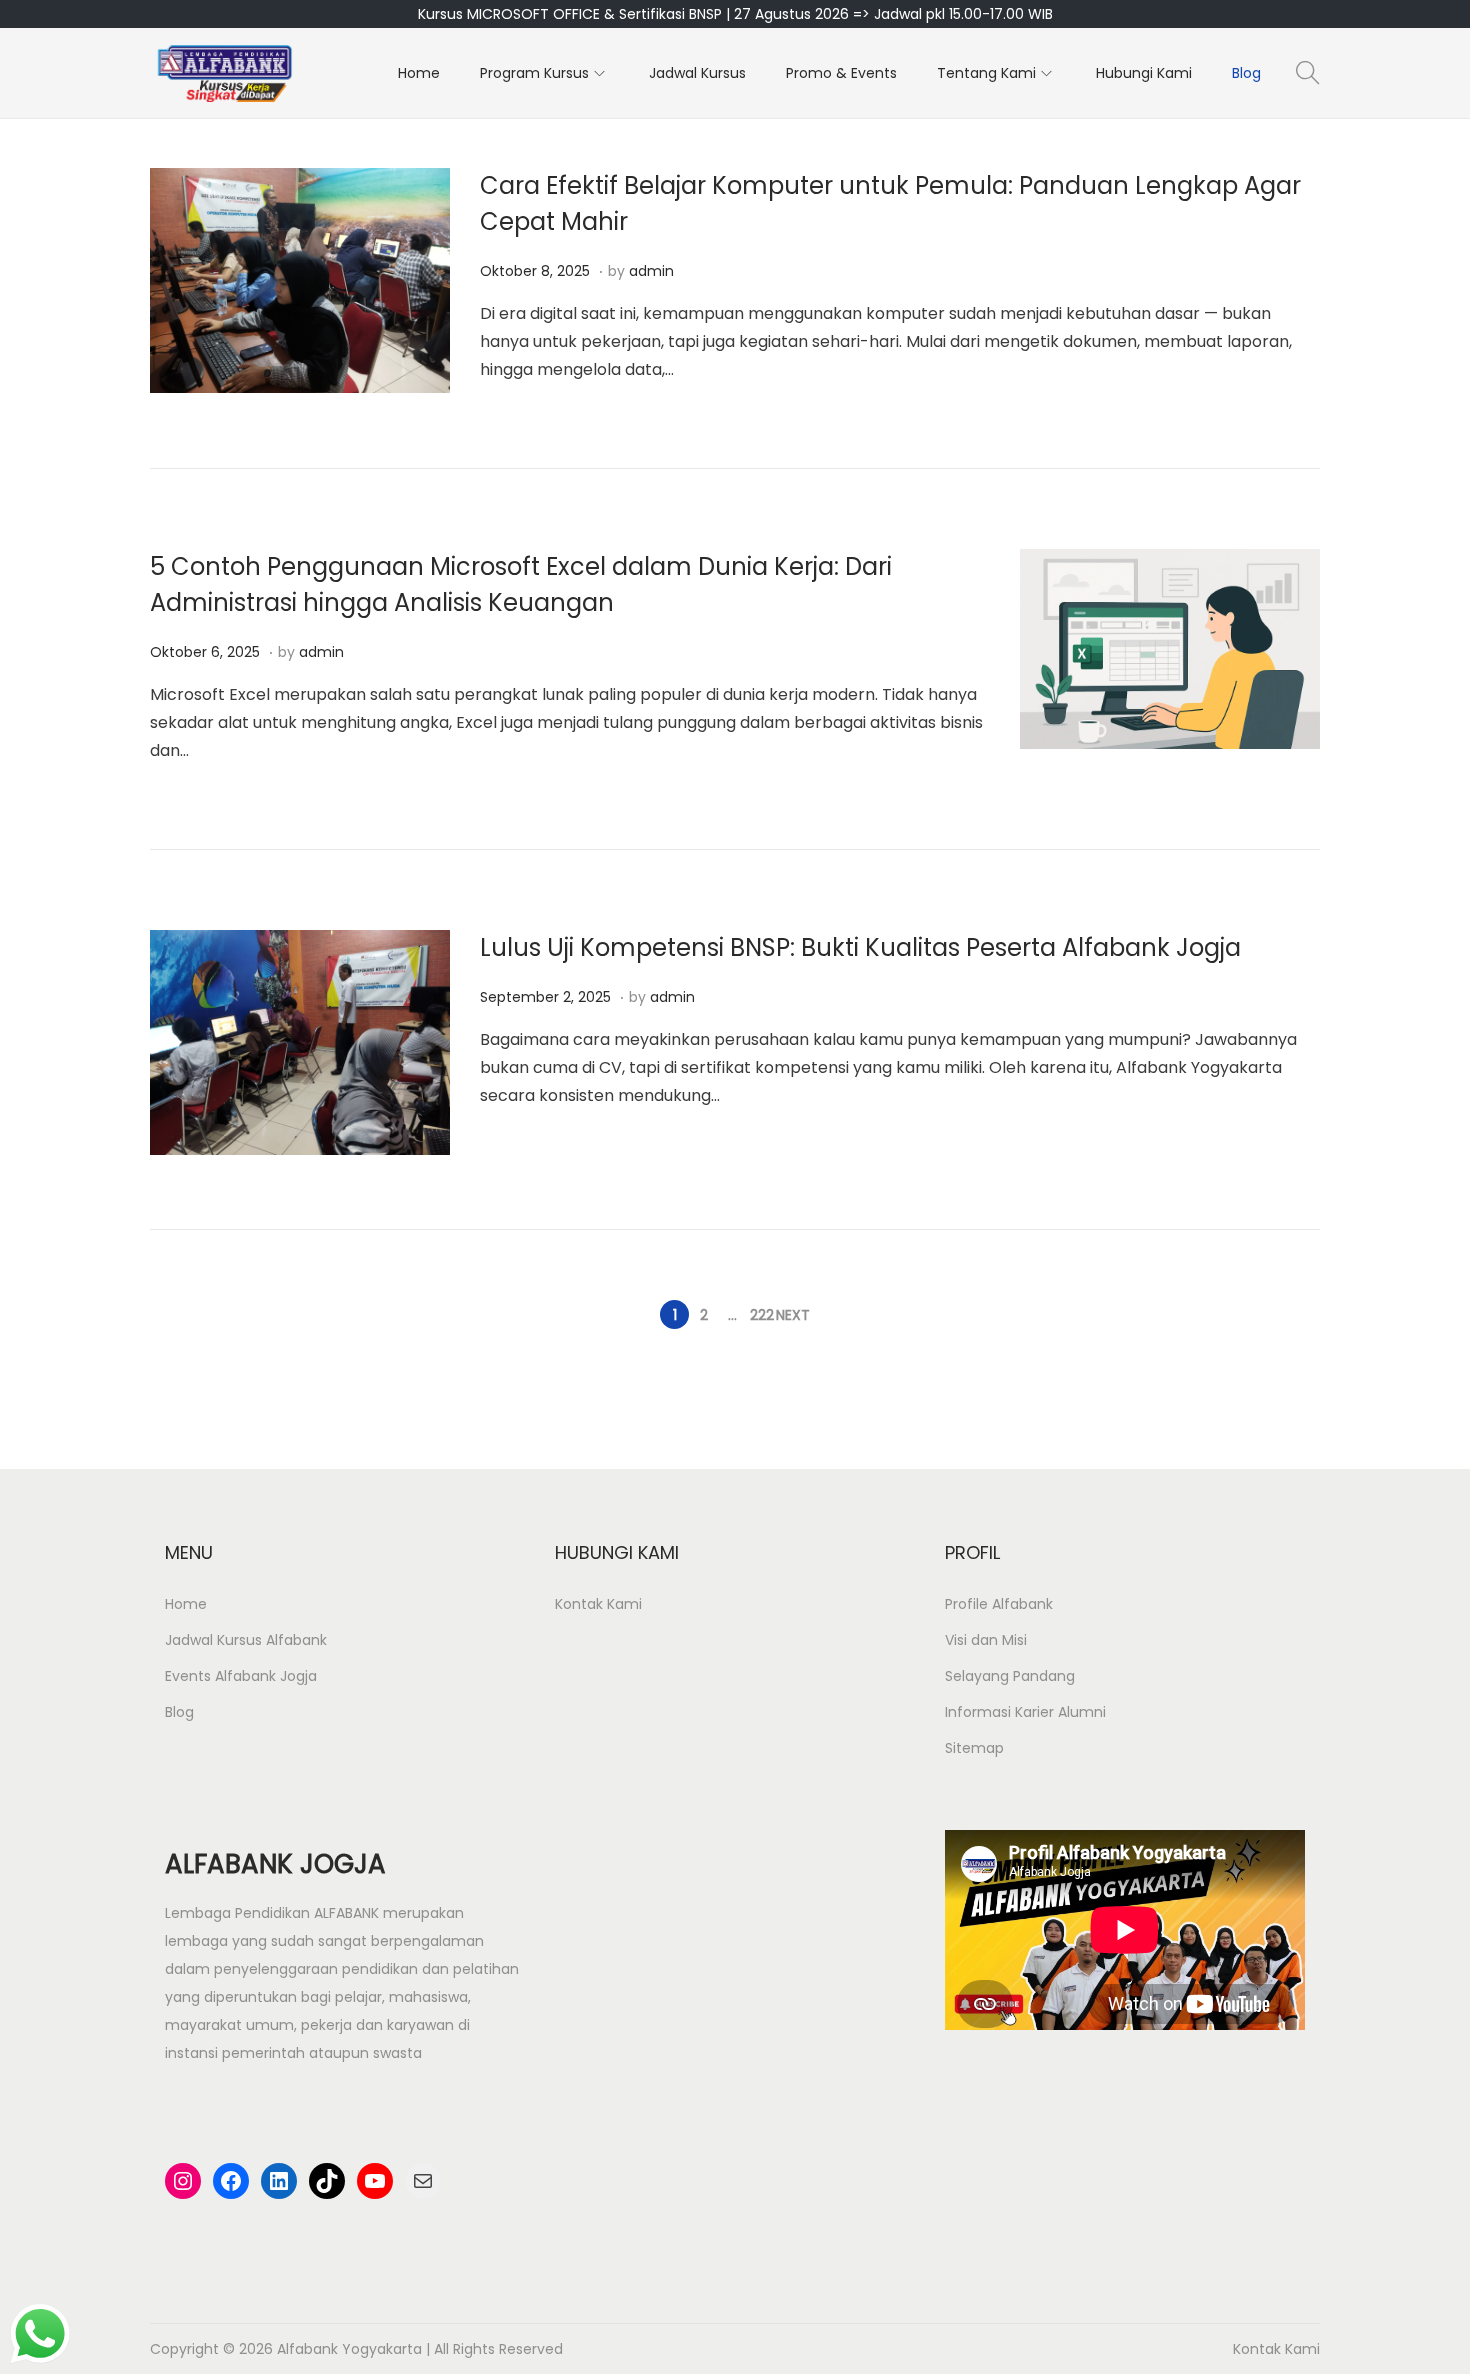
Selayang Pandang (1010, 1676)
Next (793, 1315)
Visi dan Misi (986, 1640)
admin (651, 271)
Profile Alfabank (999, 1604)
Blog (179, 1712)
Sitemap (974, 1748)
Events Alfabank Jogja (241, 1676)
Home (186, 1604)
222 (762, 1315)
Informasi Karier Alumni (1025, 1712)
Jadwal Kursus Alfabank (246, 1640)
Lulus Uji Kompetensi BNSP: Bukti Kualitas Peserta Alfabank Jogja (860, 947)
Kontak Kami (598, 1604)
